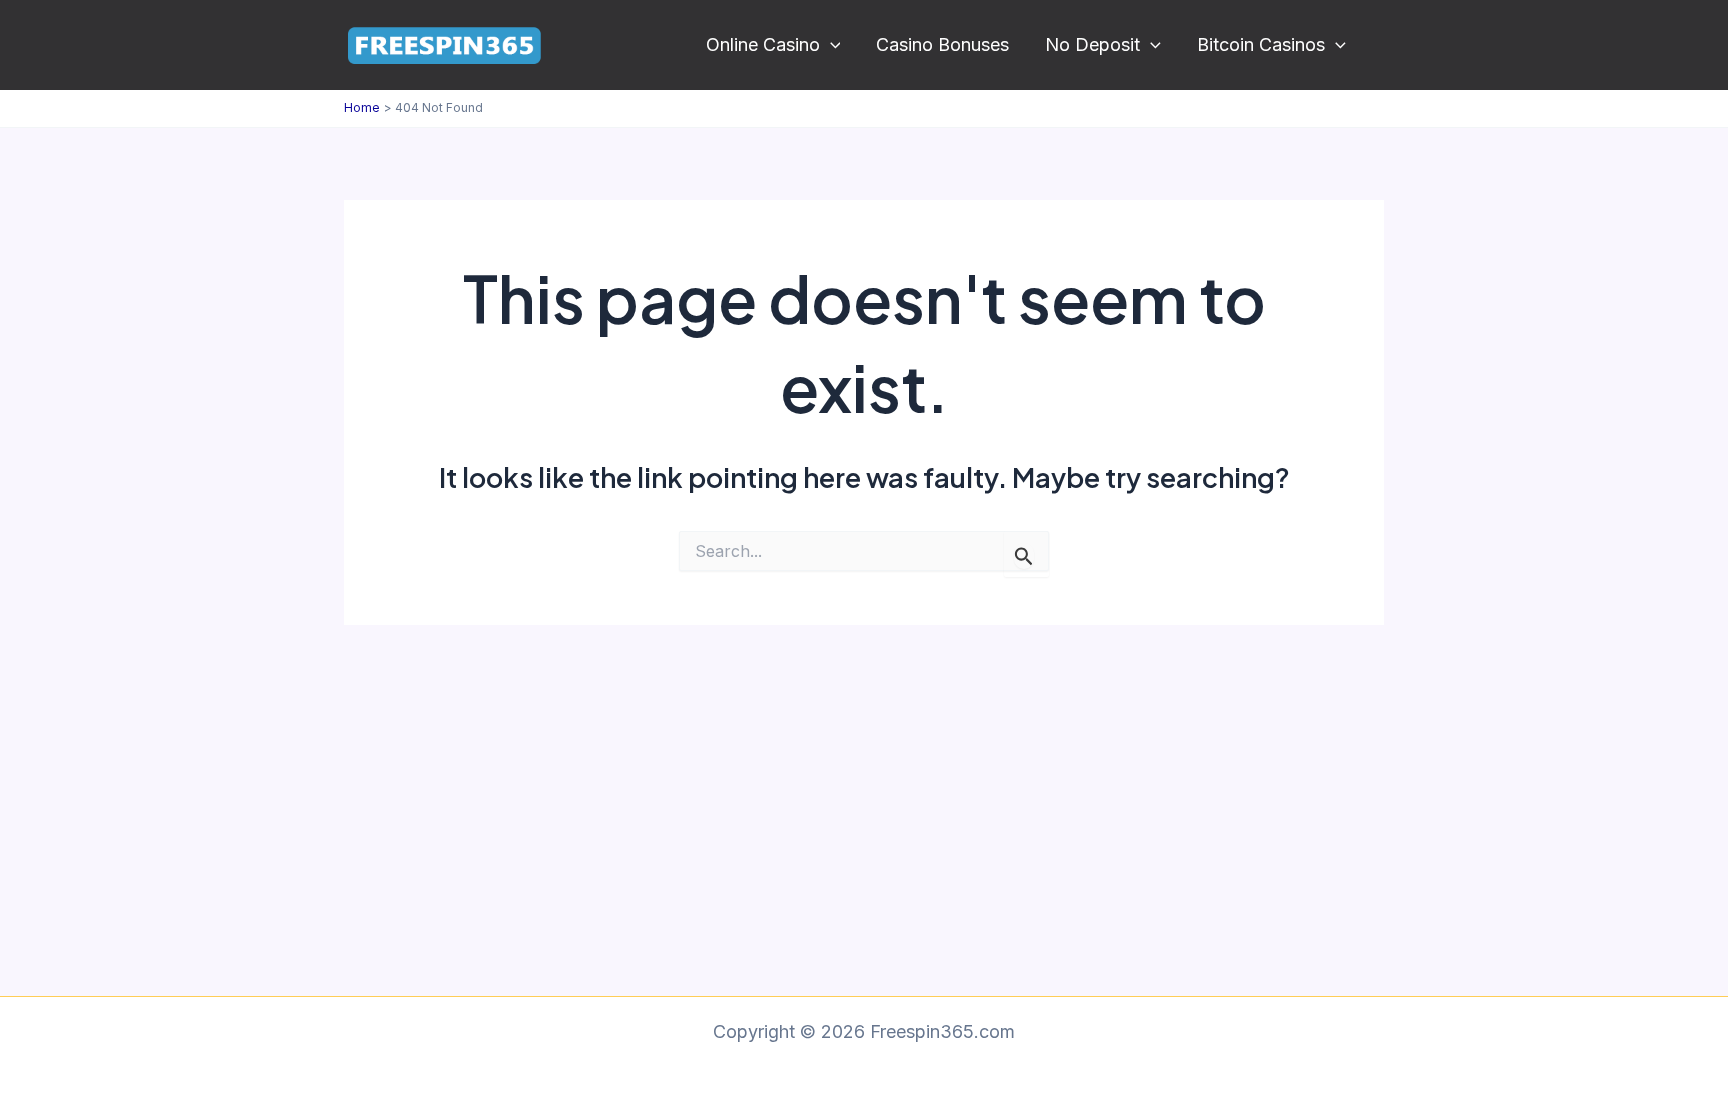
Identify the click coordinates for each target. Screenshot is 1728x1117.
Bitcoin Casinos (1261, 44)
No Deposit (1092, 44)
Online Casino (763, 44)
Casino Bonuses (942, 44)
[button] (830, 45)
